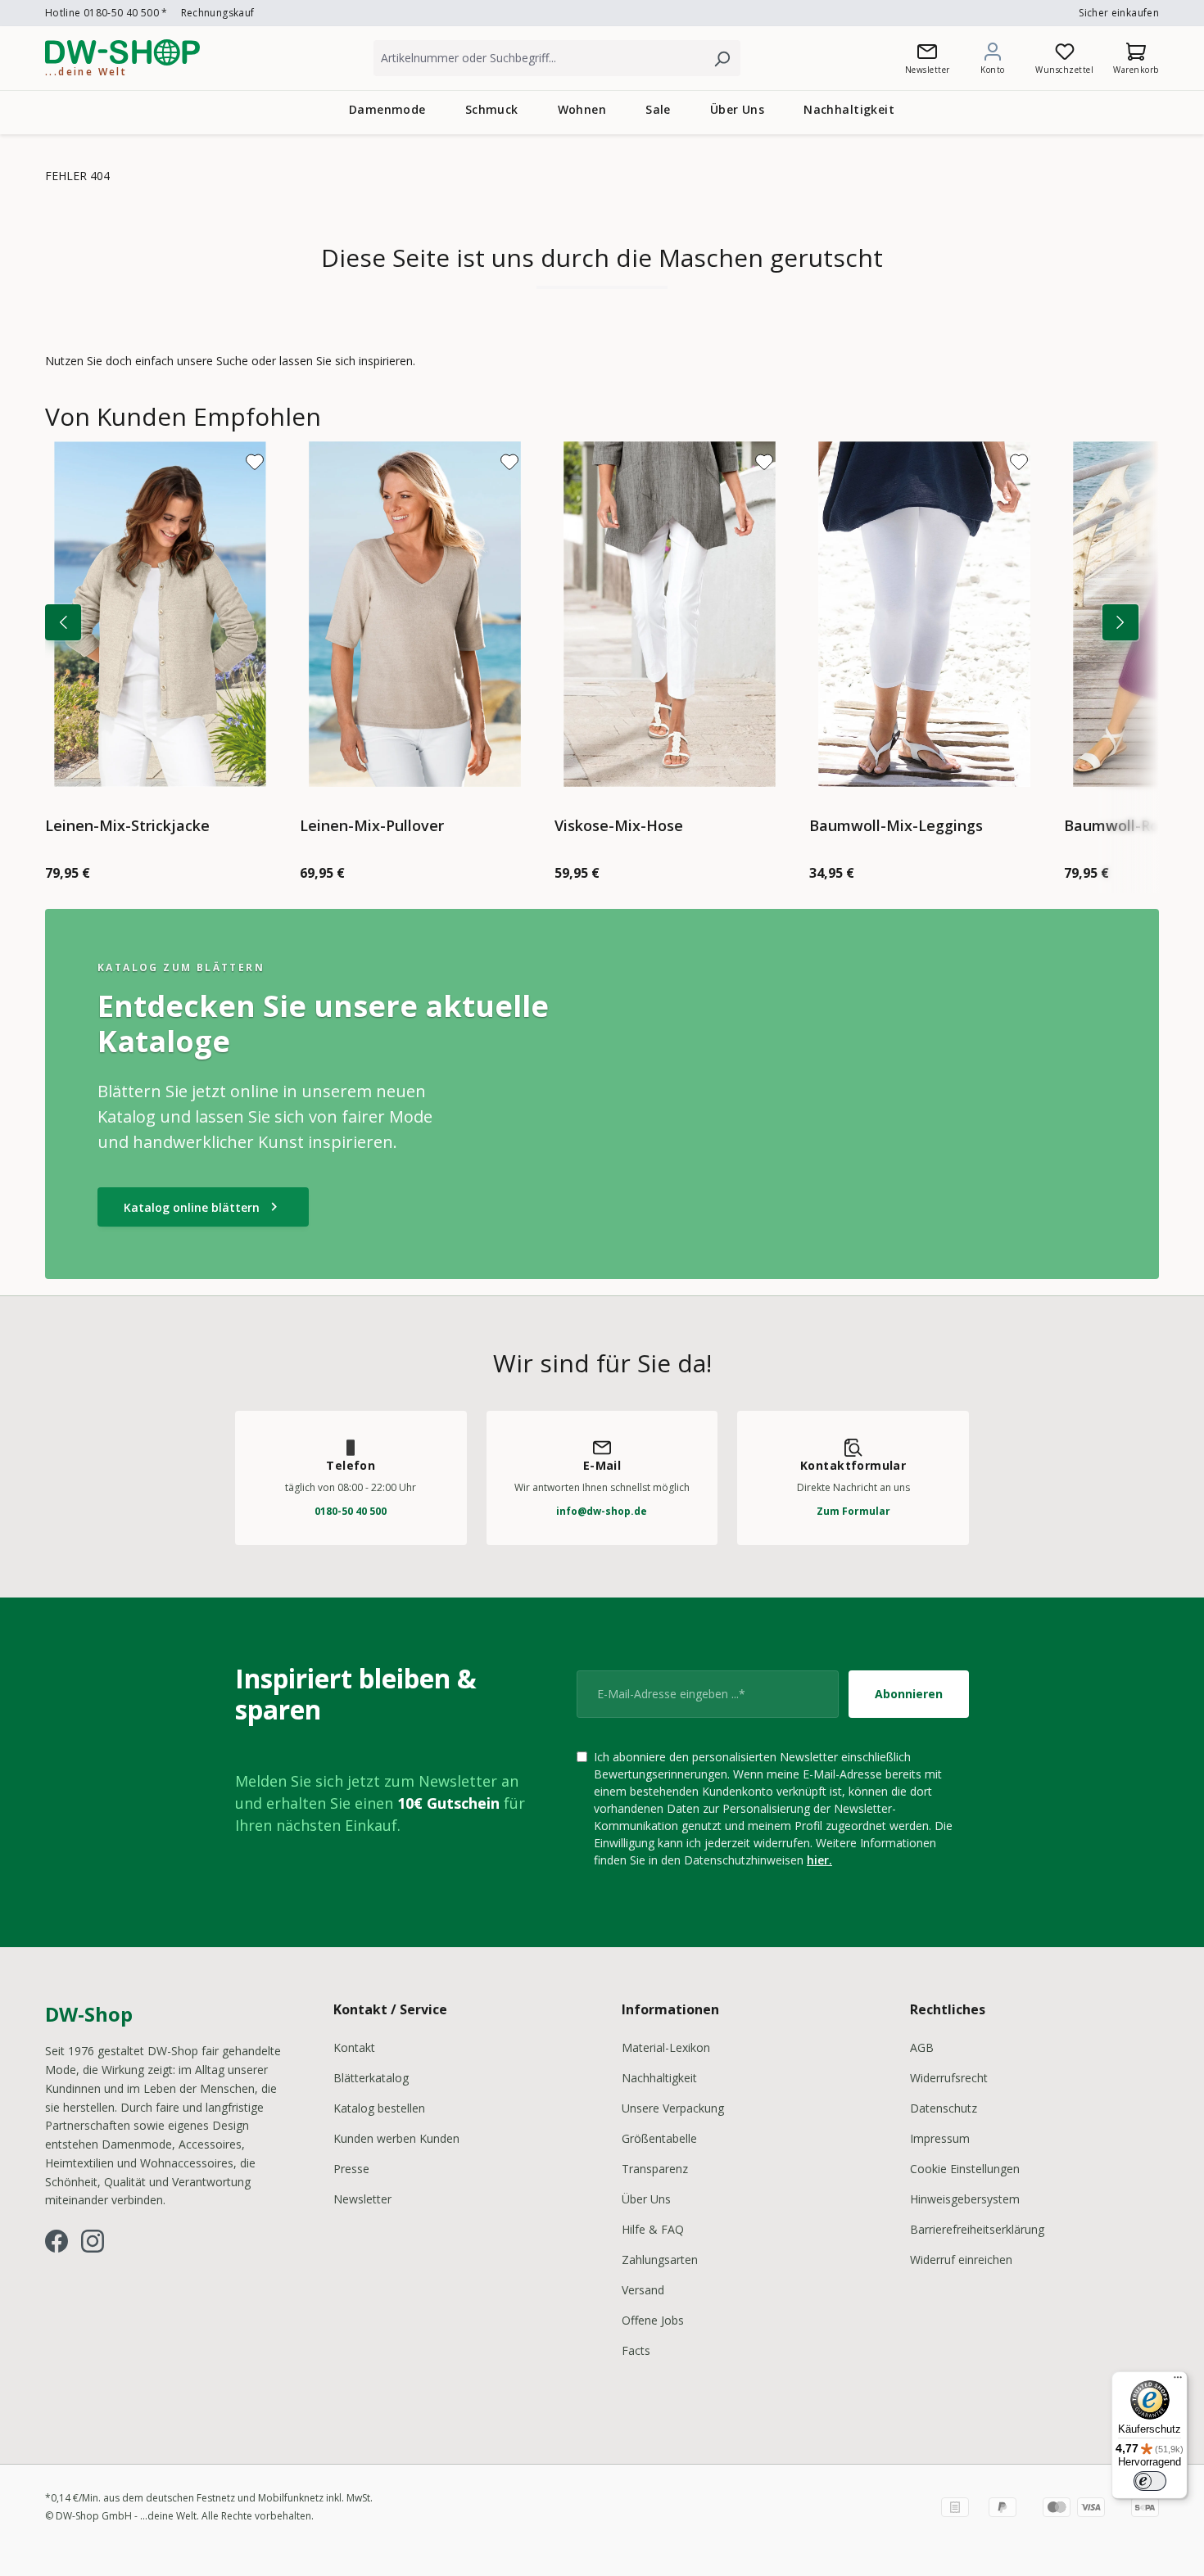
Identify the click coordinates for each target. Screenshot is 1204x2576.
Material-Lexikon (666, 2047)
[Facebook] (57, 2241)
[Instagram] (93, 2241)
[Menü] (1178, 2381)
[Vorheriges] (63, 622)
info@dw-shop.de (602, 1511)
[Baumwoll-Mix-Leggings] (924, 614)
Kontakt (354, 2047)
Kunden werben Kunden (396, 2138)
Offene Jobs (653, 2320)
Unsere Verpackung (673, 2108)
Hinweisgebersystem (965, 2199)
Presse (351, 2169)
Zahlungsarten (660, 2260)
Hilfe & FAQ (653, 2229)
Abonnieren (909, 1694)
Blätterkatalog (371, 2078)
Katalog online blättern (203, 1207)
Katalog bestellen (379, 2108)
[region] (602, 647)
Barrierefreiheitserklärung (977, 2229)
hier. (819, 1860)
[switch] (1150, 2481)
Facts (636, 2350)
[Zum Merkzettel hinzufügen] (255, 462)
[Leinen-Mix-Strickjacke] (160, 614)
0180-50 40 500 (351, 1511)
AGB (922, 2047)
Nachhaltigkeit (659, 2078)
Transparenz (655, 2169)
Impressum (940, 2138)
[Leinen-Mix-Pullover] (415, 614)
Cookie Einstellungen (965, 2169)
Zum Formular (853, 1511)
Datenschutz (944, 2108)
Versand (643, 2290)
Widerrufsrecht (949, 2078)
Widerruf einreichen (961, 2260)
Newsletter (362, 2199)
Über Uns (646, 2199)
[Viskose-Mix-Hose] (670, 614)
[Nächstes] (1120, 622)
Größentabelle (659, 2138)
